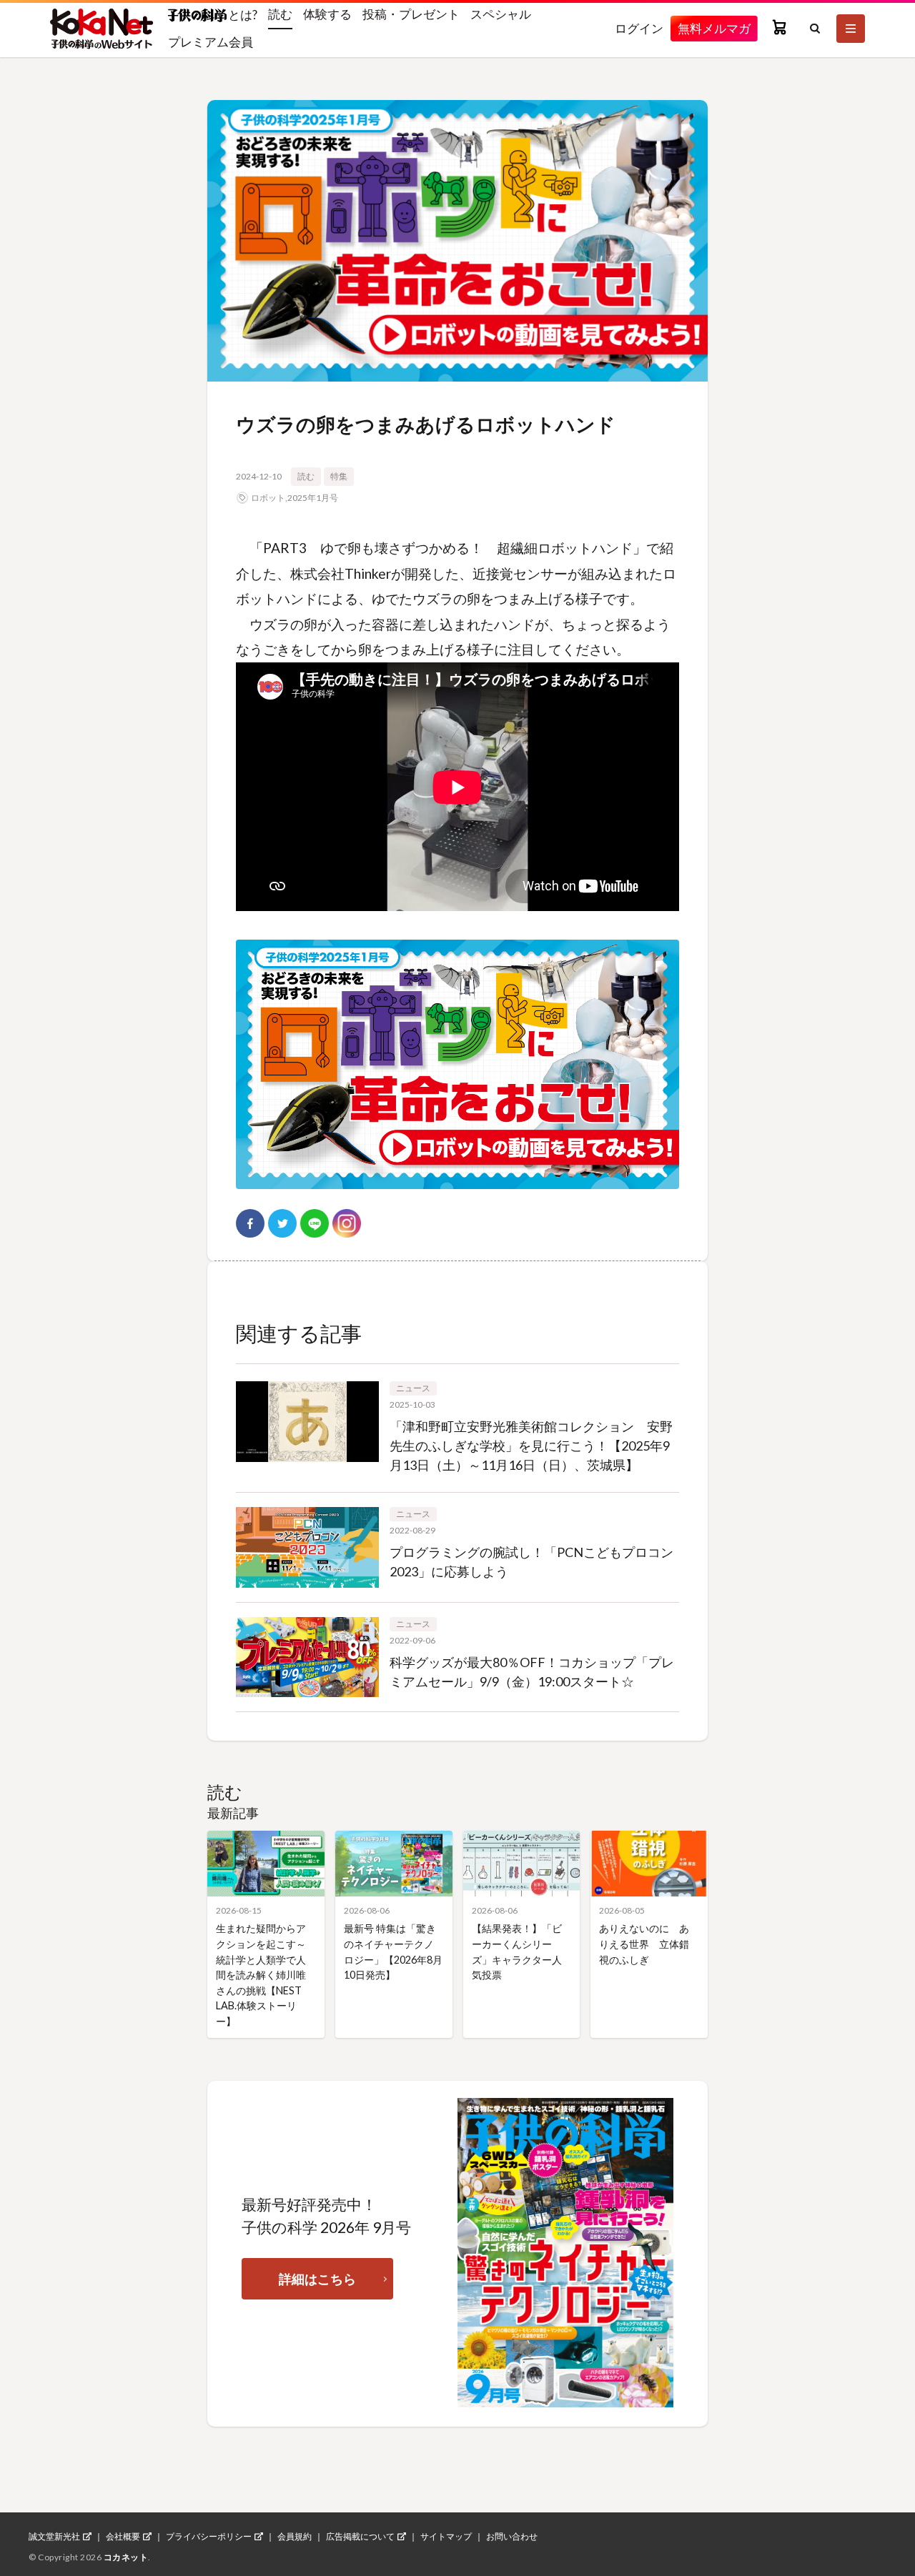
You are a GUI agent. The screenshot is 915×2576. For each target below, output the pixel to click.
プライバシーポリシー (209, 2537)
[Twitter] (282, 1223)
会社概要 (123, 2537)
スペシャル (501, 14)
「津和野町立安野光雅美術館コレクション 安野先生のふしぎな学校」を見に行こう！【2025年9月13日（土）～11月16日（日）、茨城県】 (531, 1446)
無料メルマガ (714, 28)
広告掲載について (360, 2537)
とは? (242, 14)
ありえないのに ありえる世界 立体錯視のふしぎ (644, 1944)
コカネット (126, 2557)
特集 (339, 476)
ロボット (268, 498)
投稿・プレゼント (411, 14)
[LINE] (315, 1223)
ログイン (639, 28)
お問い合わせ (512, 2537)
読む (280, 14)
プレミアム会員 (211, 42)
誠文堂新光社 (54, 2537)
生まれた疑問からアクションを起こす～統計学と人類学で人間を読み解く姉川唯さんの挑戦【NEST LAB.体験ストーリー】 (261, 1975)
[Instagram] (347, 1223)
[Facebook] (250, 1223)
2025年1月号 (313, 498)
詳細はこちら (317, 2279)
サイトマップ (446, 2537)
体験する (327, 14)
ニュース (413, 1388)
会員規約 (295, 2537)
